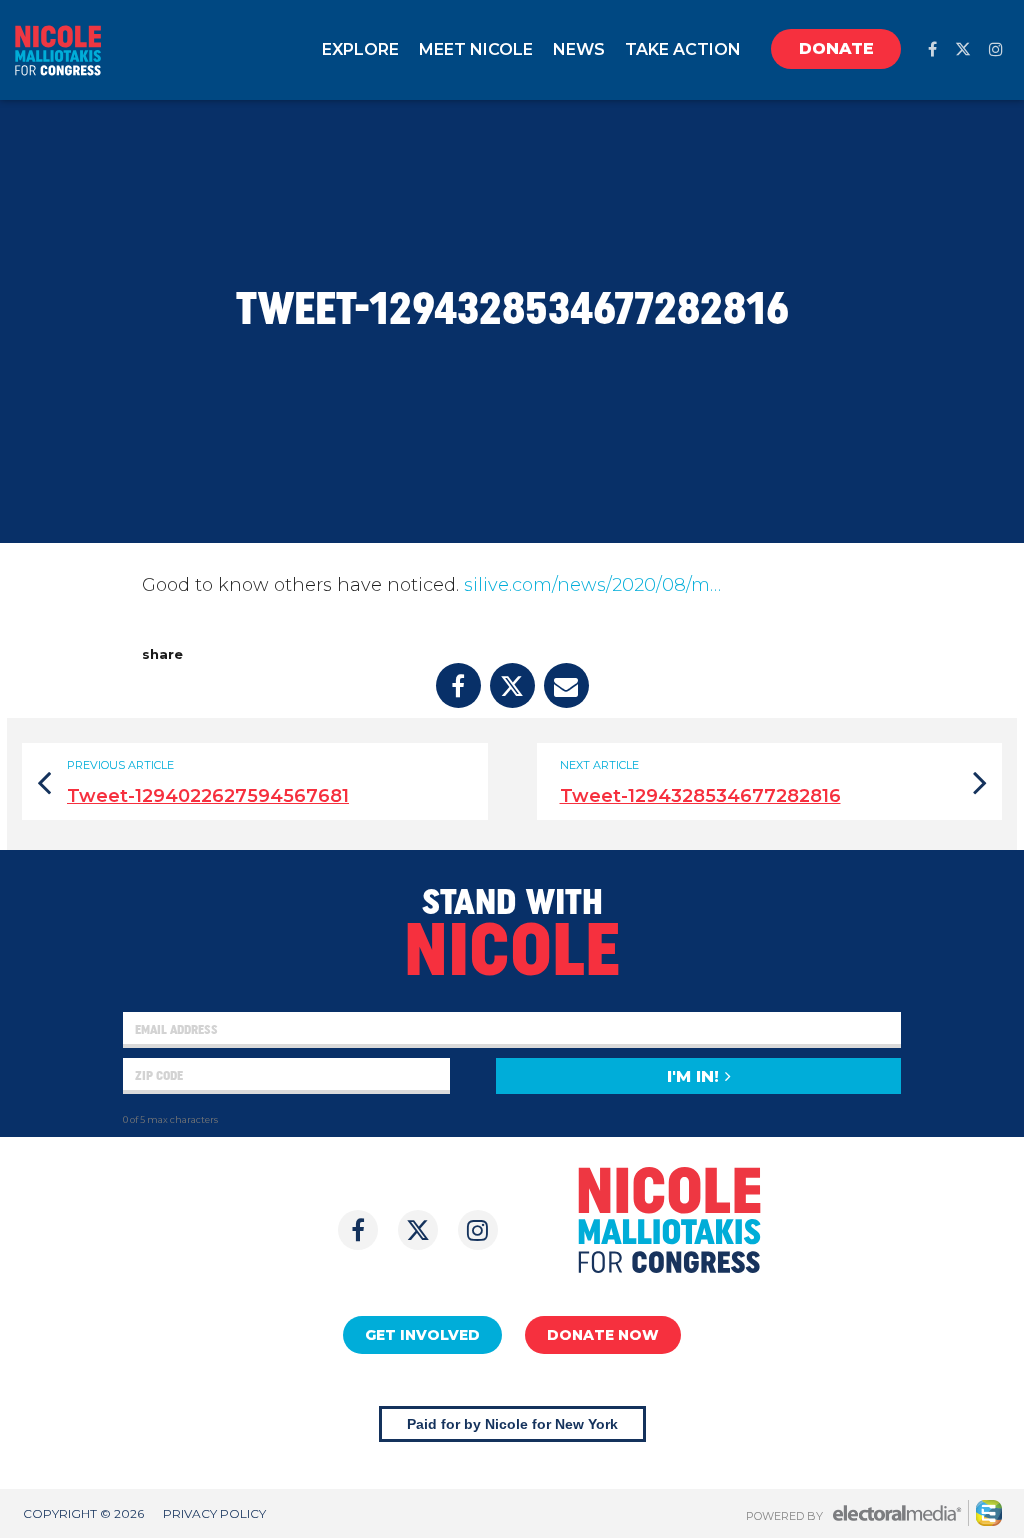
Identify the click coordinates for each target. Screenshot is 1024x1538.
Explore (360, 49)
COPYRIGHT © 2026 (83, 1513)
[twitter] (963, 49)
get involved (422, 1335)
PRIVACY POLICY (214, 1513)
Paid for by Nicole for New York (512, 1424)
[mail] (566, 685)
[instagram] (996, 49)
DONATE (836, 48)
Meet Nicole (476, 49)
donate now (603, 1335)
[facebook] (932, 49)
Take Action (683, 49)
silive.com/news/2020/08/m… (592, 585)
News (579, 49)
